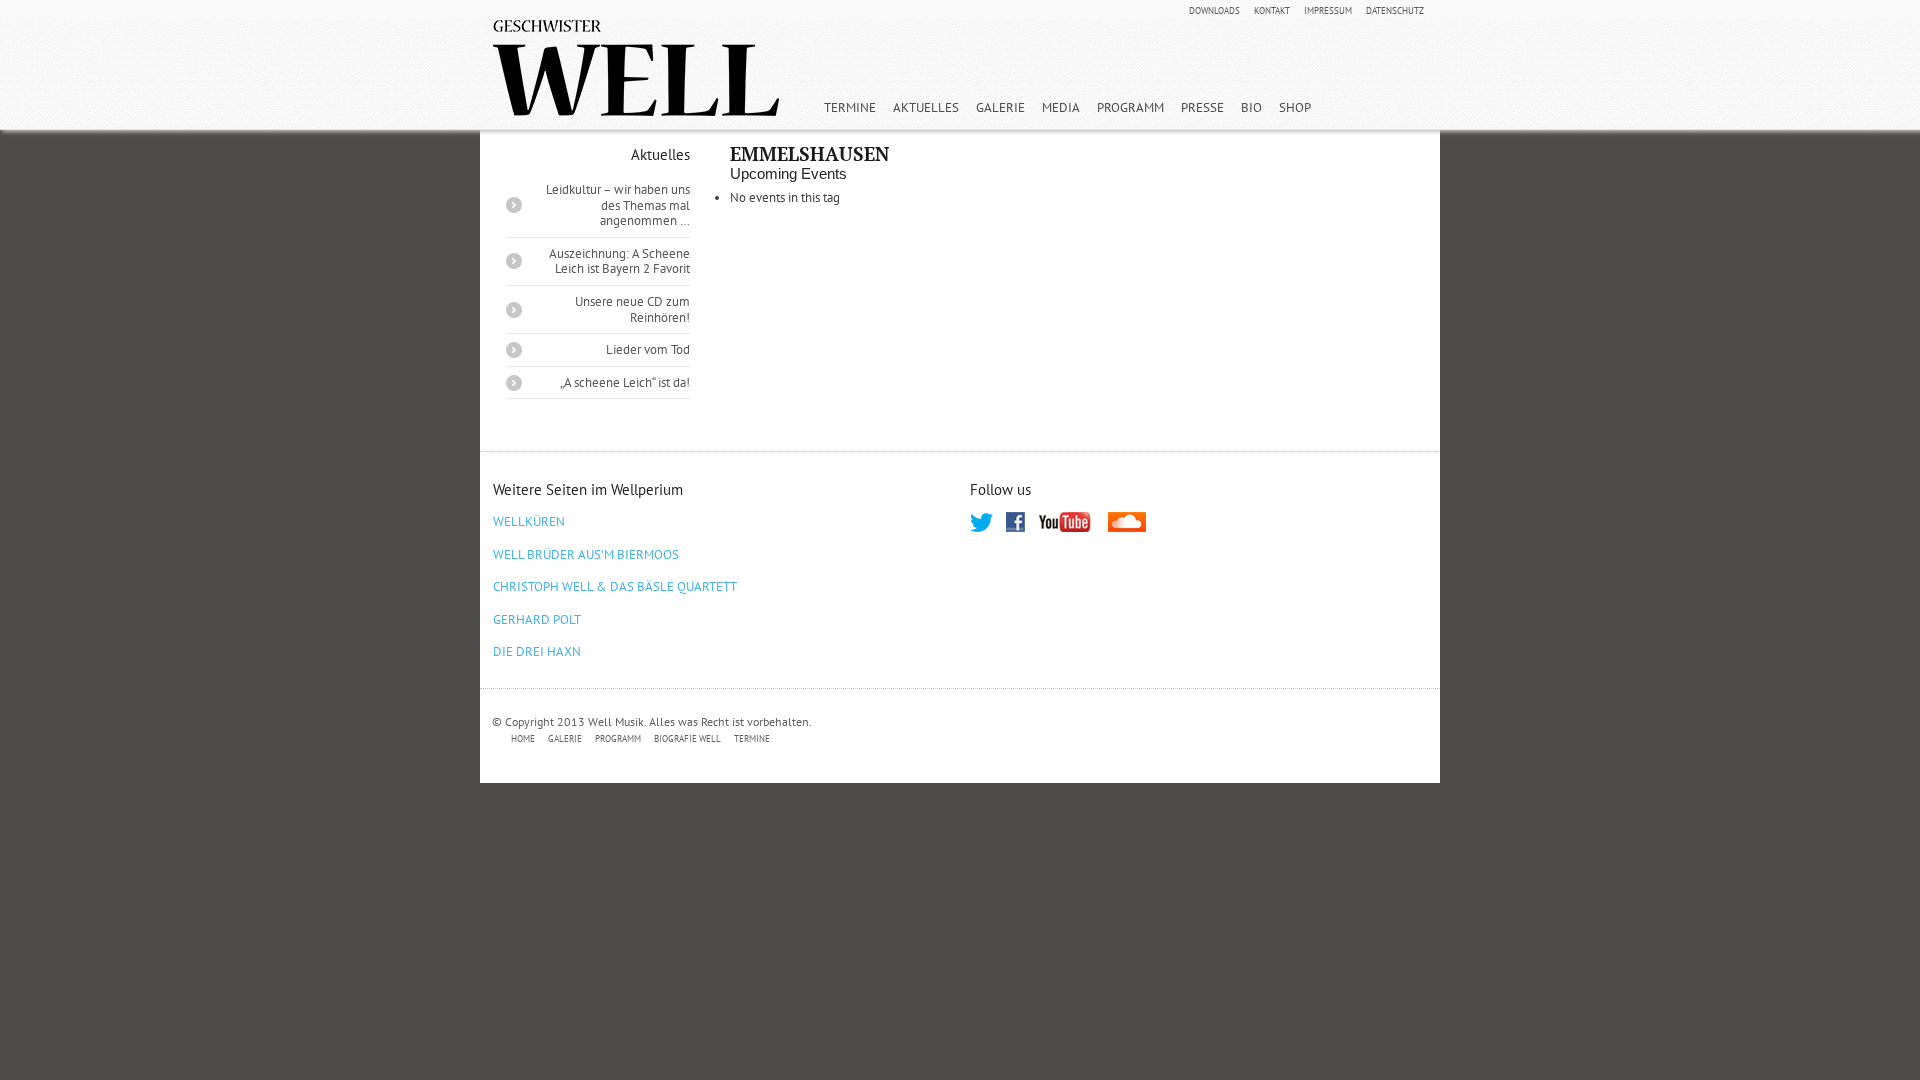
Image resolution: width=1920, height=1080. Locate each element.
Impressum (1328, 11)
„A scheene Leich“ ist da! (625, 382)
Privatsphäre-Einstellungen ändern (889, 739)
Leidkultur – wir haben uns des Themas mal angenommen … (618, 205)
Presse (1202, 107)
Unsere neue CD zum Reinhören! (632, 309)
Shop (1295, 107)
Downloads (1214, 11)
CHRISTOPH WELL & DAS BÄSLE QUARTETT (615, 586)
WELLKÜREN (529, 521)
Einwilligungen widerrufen (1342, 739)
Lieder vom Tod (648, 349)
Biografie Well (687, 738)
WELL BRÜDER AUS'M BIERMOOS (586, 554)
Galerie (1000, 107)
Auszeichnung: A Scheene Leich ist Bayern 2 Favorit (619, 261)
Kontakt (1272, 11)
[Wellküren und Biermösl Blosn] (636, 68)
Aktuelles (926, 107)
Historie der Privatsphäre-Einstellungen (1129, 739)
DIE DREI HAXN (537, 651)
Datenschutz (1395, 11)
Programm (1130, 107)
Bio (1251, 107)
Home (523, 738)
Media (1061, 107)
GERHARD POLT (537, 619)
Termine (850, 107)
